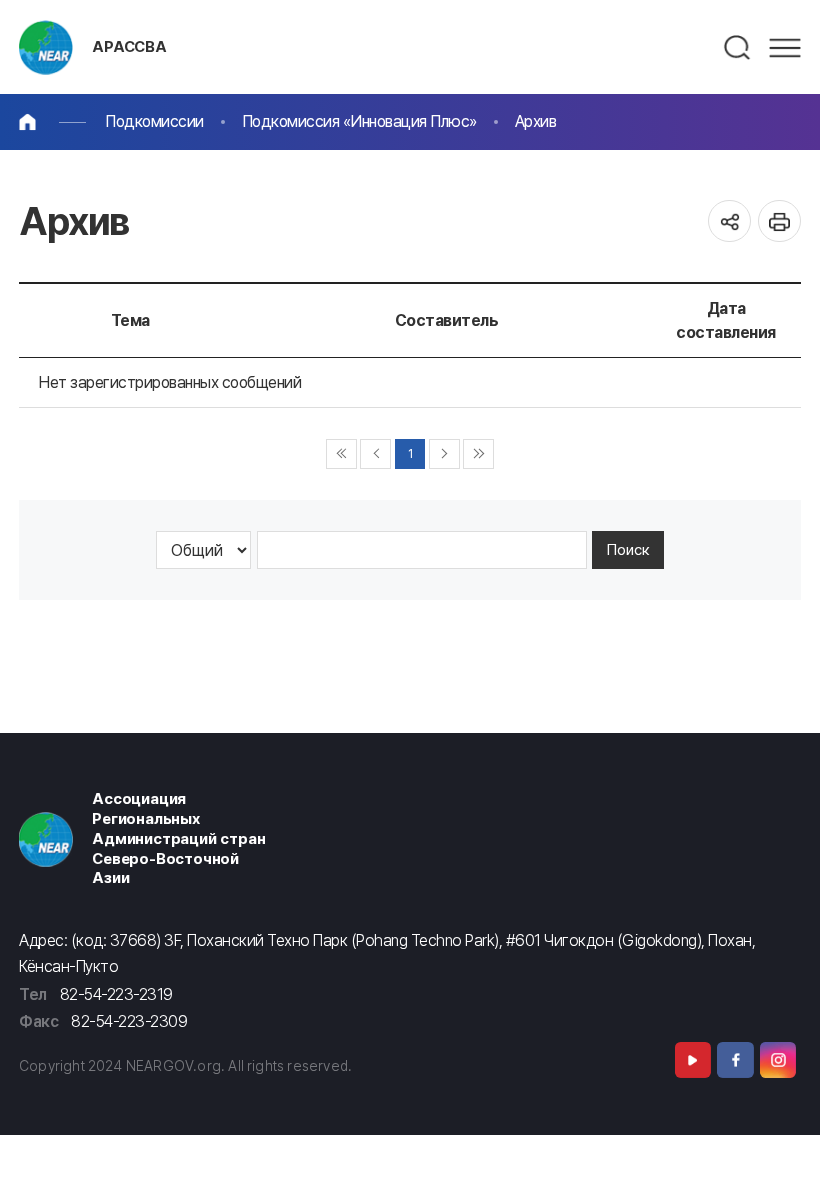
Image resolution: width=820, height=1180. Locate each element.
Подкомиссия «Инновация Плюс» (359, 121)
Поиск (628, 550)
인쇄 (779, 221)
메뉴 (785, 48)
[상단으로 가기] (782, 1142)
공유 (729, 221)
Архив (536, 121)
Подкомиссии (154, 121)
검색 (738, 48)
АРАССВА (129, 47)
